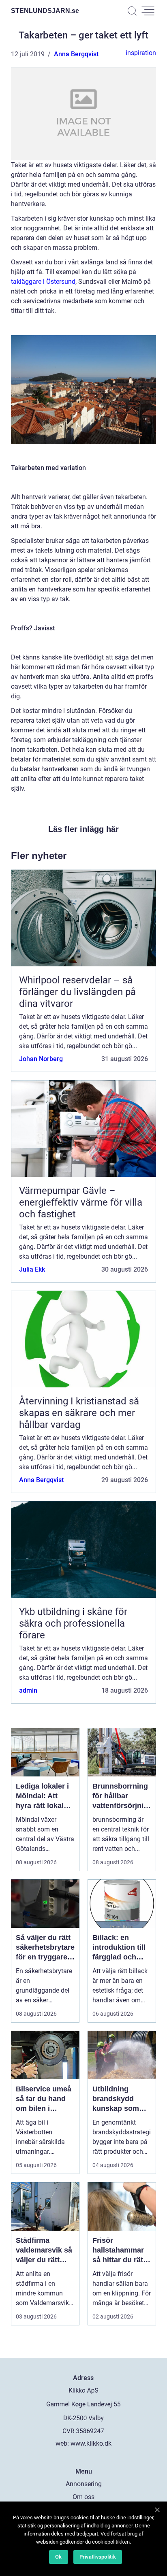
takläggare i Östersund (43, 282)
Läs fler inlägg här (83, 829)
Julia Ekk (32, 1269)
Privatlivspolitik (98, 2557)
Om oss (83, 2497)
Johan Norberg (41, 1059)
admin (28, 1690)
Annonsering (84, 2484)
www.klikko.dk (91, 2443)
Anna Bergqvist (76, 54)
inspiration (141, 53)
